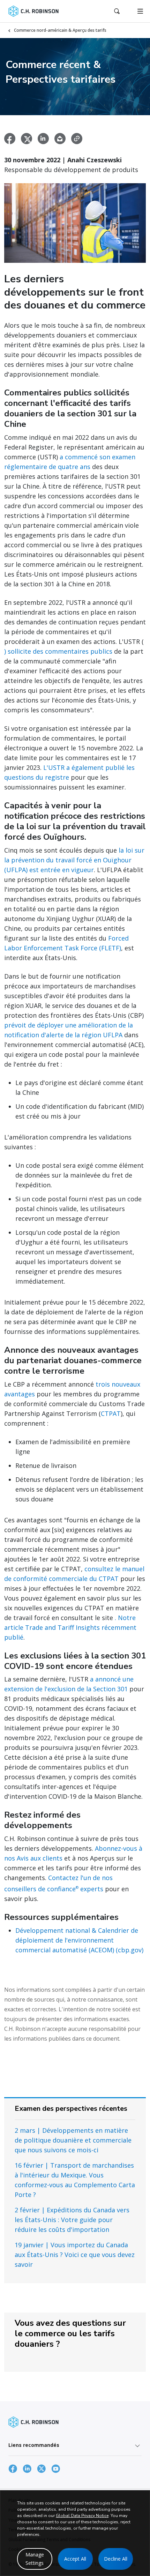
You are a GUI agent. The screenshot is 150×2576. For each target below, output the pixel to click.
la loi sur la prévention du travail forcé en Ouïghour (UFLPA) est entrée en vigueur (74, 860)
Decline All (116, 2559)
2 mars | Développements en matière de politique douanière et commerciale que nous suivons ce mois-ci (73, 2140)
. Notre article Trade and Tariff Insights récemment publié (70, 1627)
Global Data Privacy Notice (82, 2516)
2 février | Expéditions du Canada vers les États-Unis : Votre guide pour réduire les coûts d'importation (72, 2220)
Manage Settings (35, 2559)
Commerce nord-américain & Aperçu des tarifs (60, 30)
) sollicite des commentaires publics (58, 651)
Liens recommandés (34, 2445)
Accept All (75, 2559)
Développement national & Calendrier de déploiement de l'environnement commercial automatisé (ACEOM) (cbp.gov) (79, 1940)
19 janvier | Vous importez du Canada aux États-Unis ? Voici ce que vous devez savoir (75, 2255)
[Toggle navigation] (140, 11)
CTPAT (111, 1413)
